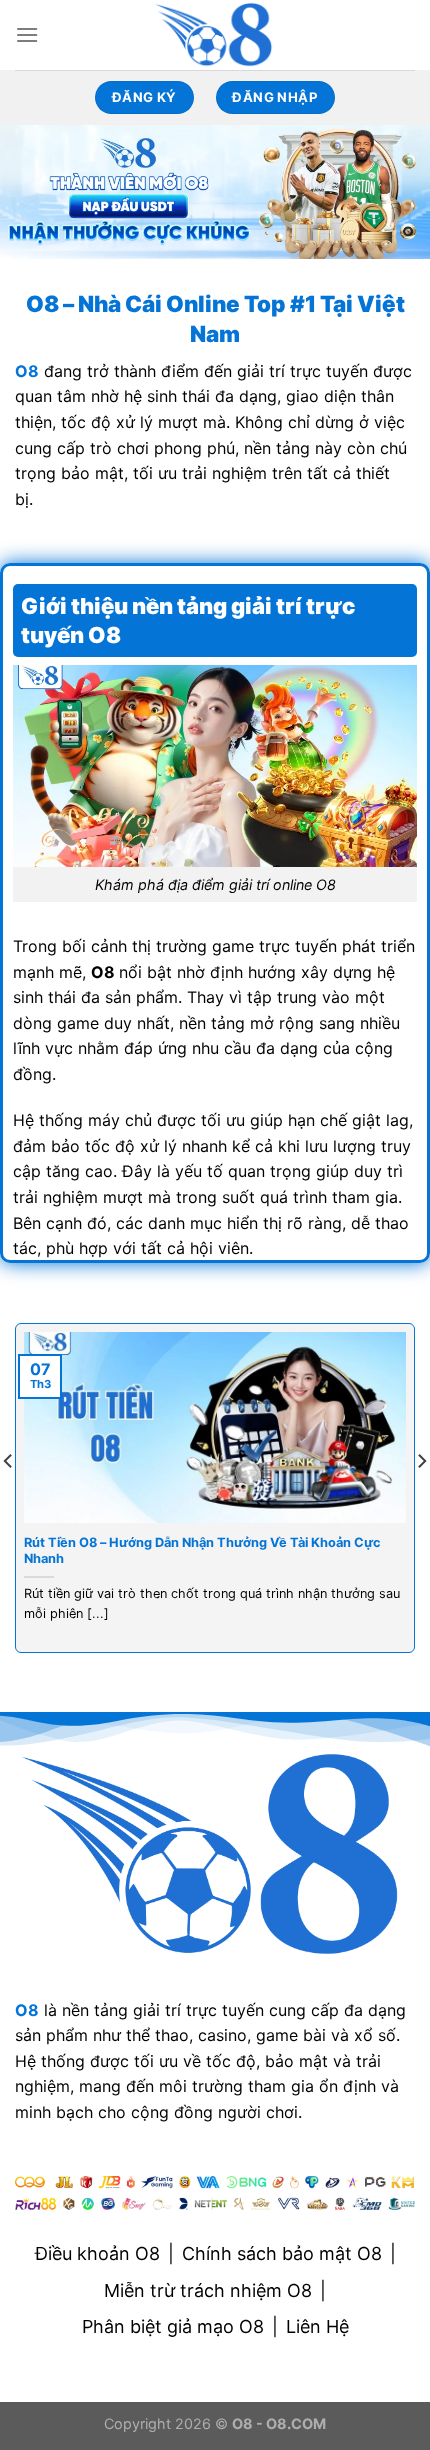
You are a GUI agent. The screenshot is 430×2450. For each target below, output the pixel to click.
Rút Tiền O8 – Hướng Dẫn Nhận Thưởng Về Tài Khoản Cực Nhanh (202, 1551)
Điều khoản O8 (97, 2253)
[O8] (215, 35)
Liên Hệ (317, 2326)
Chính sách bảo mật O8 (282, 2253)
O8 (27, 2010)
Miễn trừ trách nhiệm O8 (208, 2290)
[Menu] (27, 34)
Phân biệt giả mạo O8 (173, 2326)
